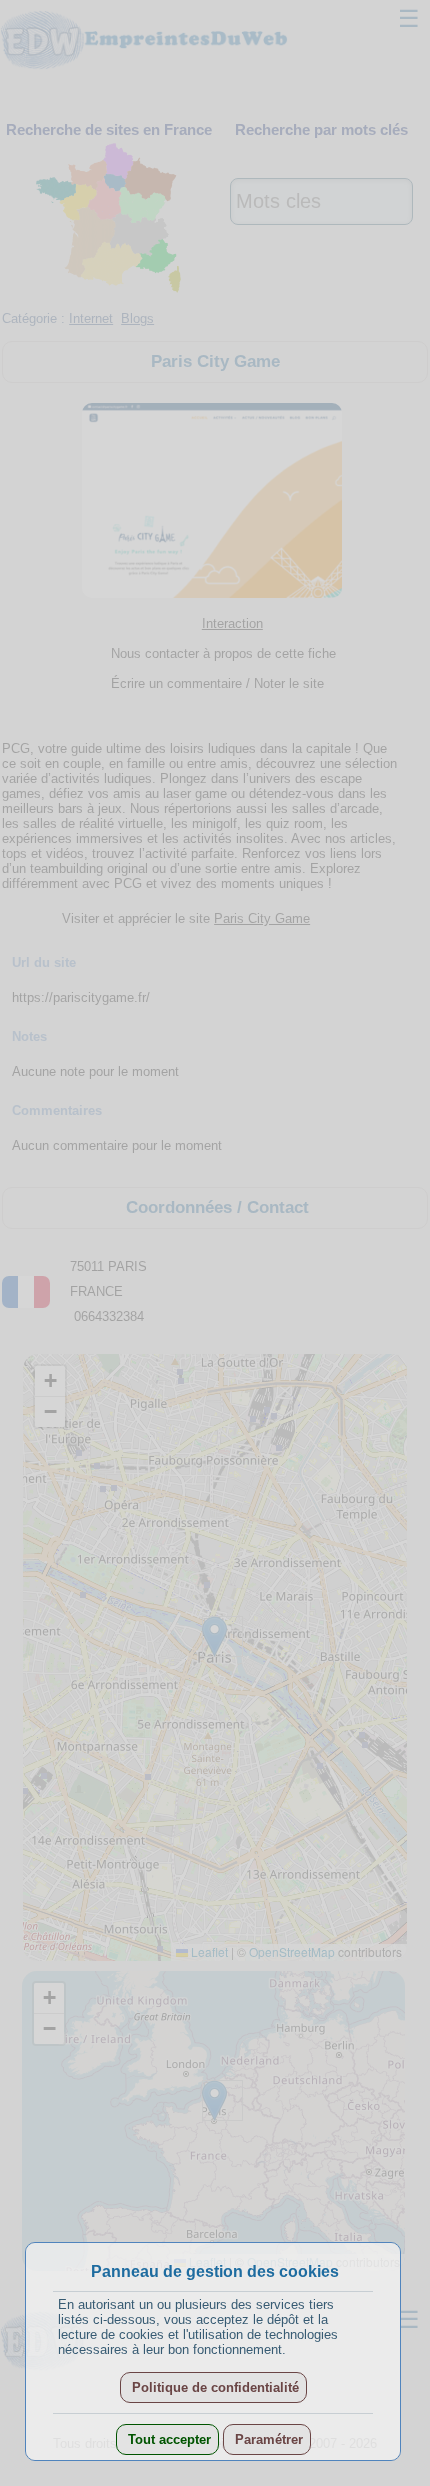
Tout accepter (167, 2439)
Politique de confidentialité (213, 2387)
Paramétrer (267, 2439)
